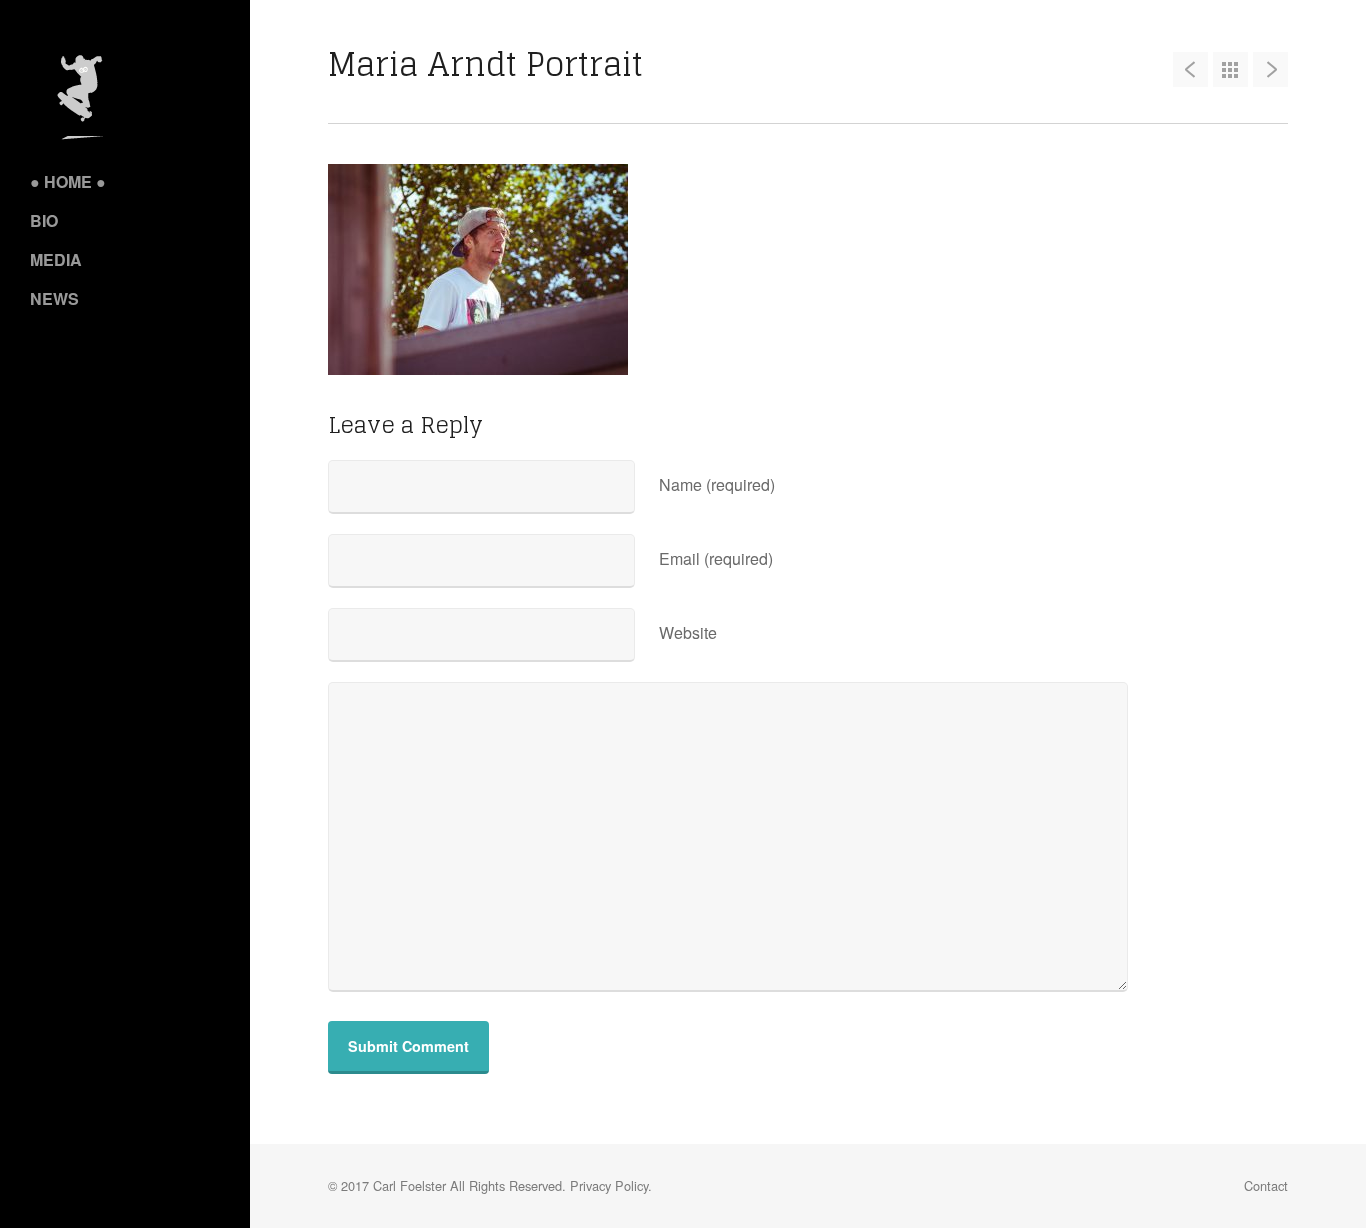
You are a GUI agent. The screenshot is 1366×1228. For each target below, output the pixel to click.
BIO (44, 220)
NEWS (54, 298)
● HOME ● (68, 181)
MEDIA (56, 259)
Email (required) (716, 558)
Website (688, 632)
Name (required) (717, 484)
